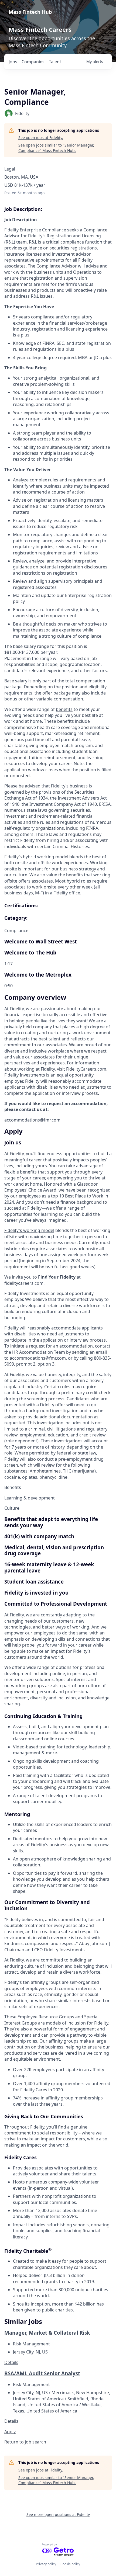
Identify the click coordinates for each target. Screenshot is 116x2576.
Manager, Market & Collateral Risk (47, 2333)
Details (11, 2362)
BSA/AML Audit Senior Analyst (42, 2373)
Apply (10, 2432)
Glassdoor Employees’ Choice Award (51, 1187)
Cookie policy (70, 2564)
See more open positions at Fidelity (58, 2514)
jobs (13, 62)
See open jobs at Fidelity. (41, 138)
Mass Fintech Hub (30, 12)
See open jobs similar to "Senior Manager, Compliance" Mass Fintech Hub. (56, 148)
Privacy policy (46, 2564)
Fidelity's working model (29, 1230)
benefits (64, 709)
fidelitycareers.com (24, 1283)
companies (33, 62)
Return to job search (25, 2442)
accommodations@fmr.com (32, 1120)
